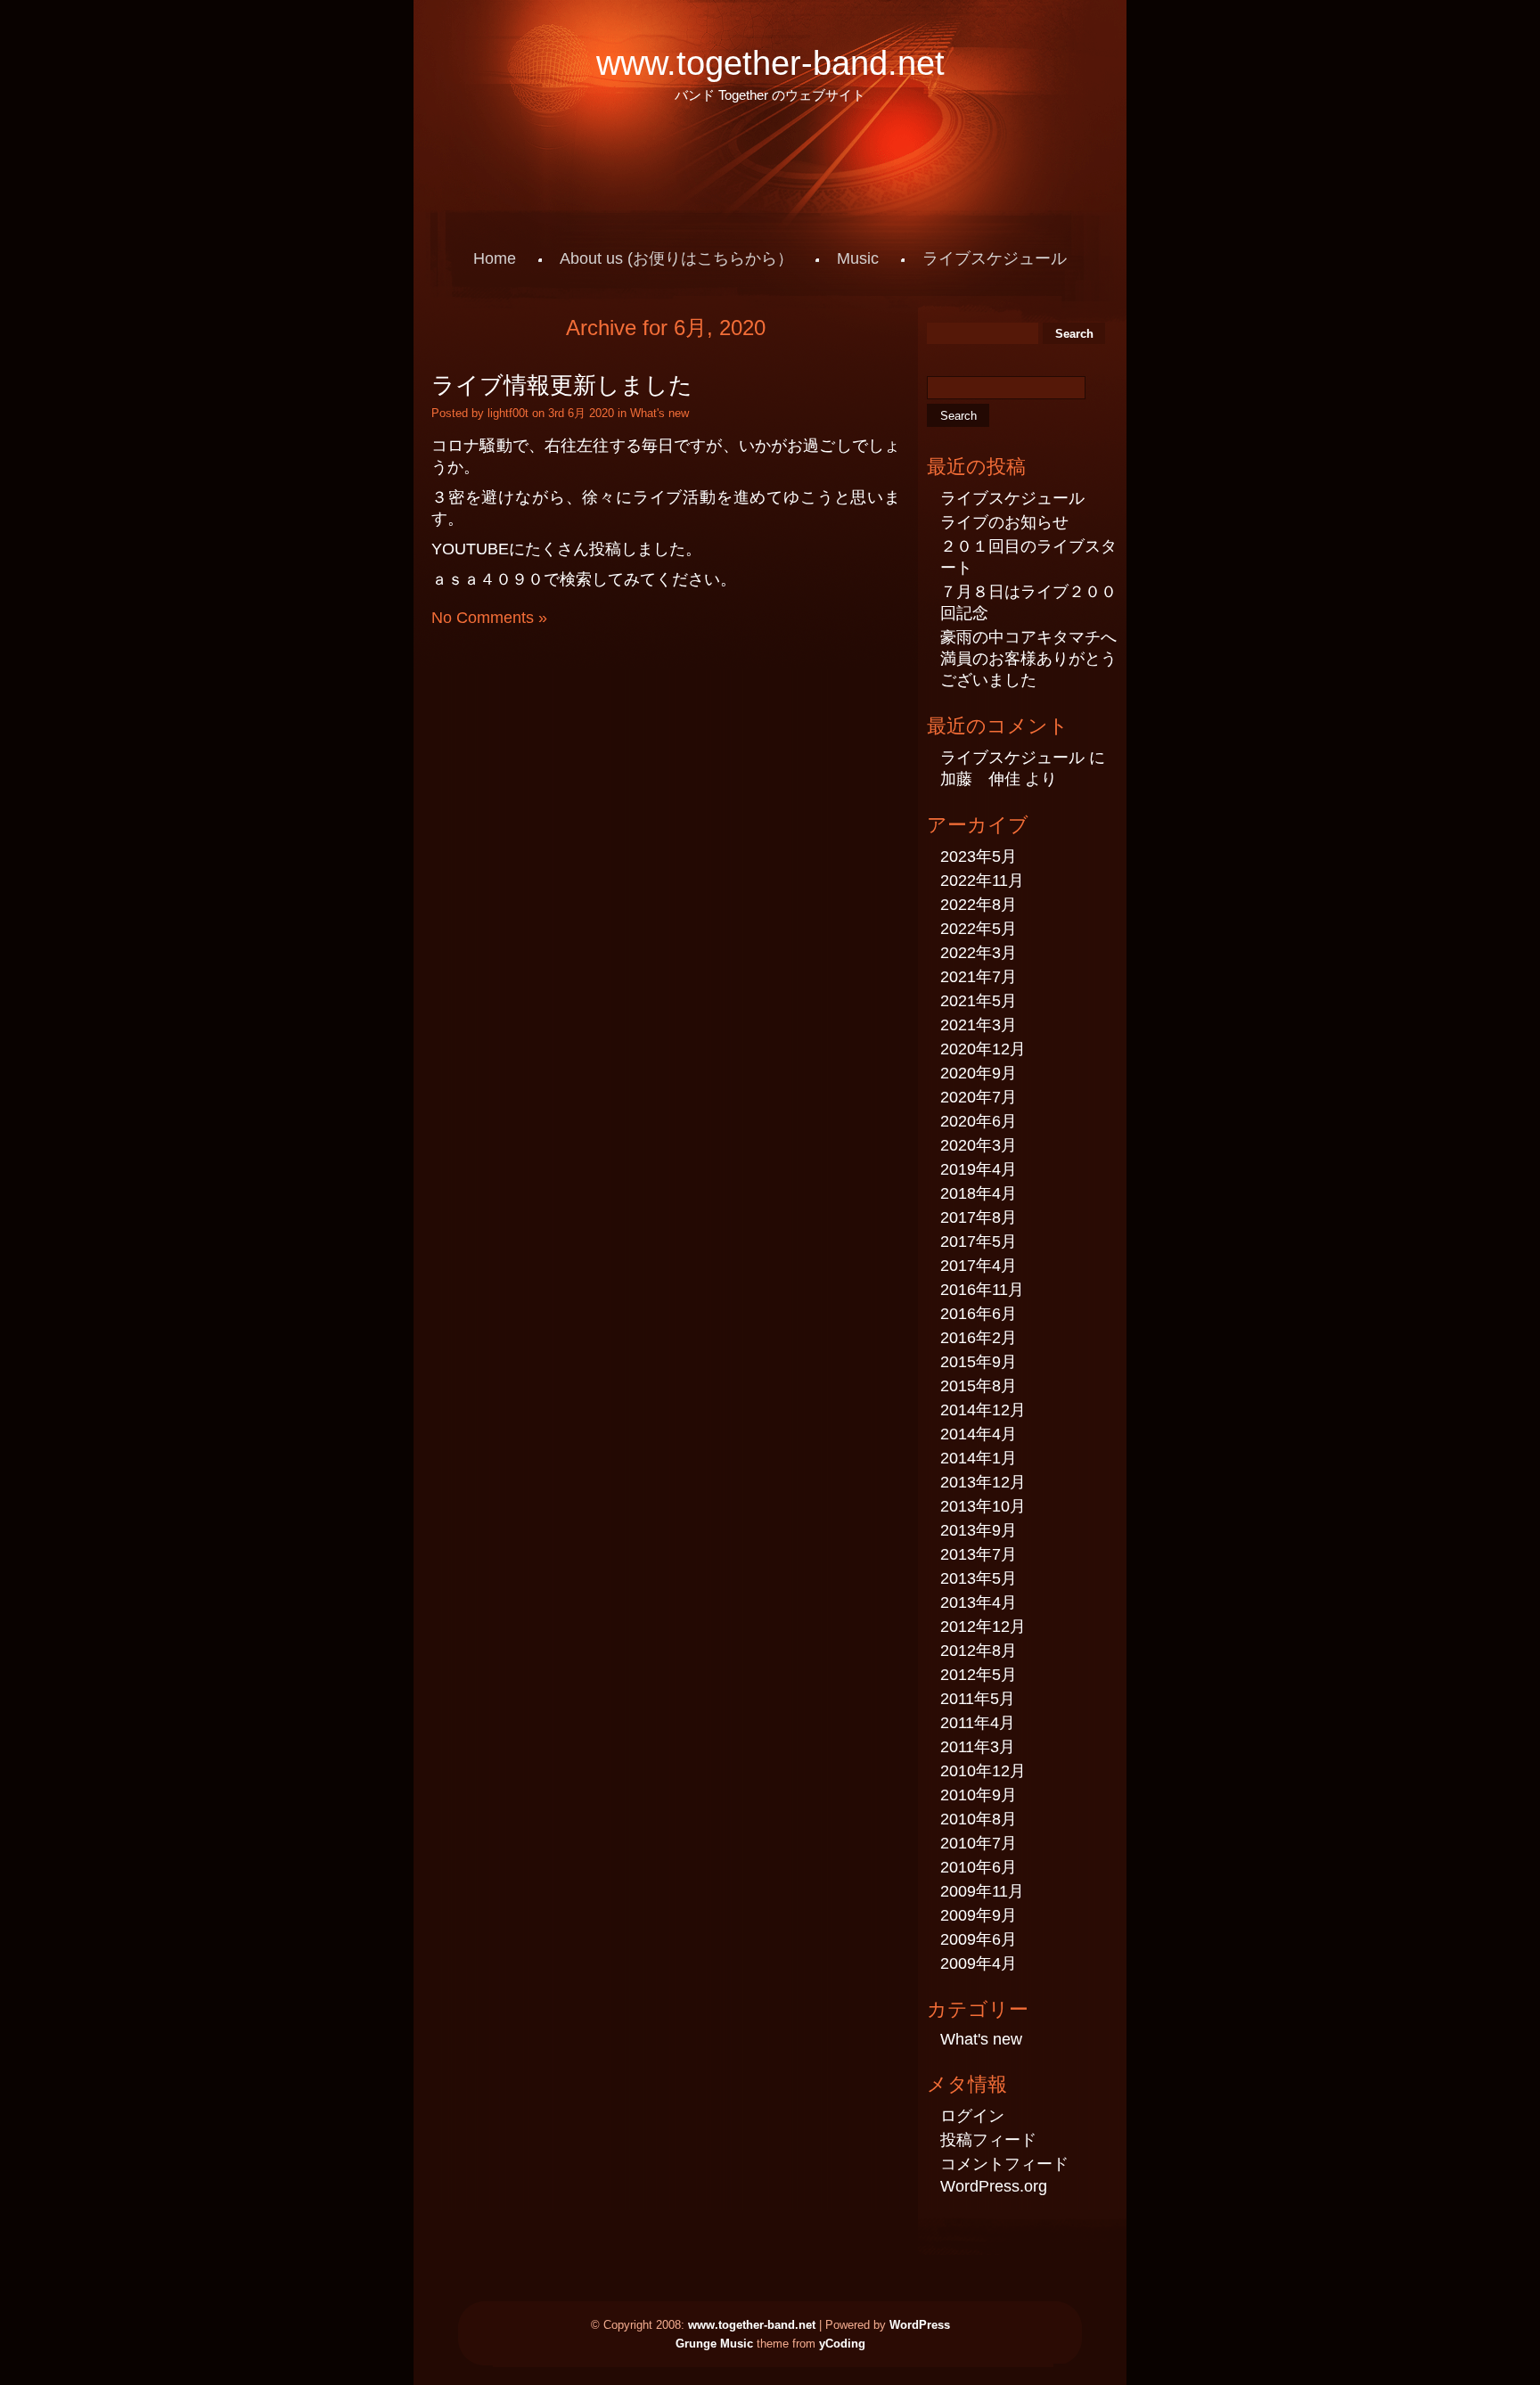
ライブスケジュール (995, 258)
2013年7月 (979, 1554)
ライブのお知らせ (1004, 522)
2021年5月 (979, 1001)
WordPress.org (994, 2186)
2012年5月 (979, 1675)
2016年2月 (979, 1338)
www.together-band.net (770, 63)
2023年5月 (979, 856)
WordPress (920, 2325)
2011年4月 (978, 1723)
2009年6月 (979, 1939)
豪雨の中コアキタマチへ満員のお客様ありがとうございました (1028, 659)
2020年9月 (979, 1073)
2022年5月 (979, 929)
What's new (659, 413)
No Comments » (489, 618)
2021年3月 (979, 1025)
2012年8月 (979, 1651)
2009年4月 (979, 1963)
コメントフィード (1004, 2164)
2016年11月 (982, 1290)
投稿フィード (988, 2140)
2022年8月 (979, 905)
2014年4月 (979, 1434)
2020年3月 (979, 1145)
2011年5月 (978, 1699)
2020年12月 (983, 1049)
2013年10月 (983, 1506)
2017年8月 (979, 1217)
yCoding (842, 2344)
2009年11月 (982, 1891)
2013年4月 (979, 1602)
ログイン (972, 2116)
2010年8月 (979, 1819)
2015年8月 (979, 1386)
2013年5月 (979, 1578)
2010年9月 (979, 1795)
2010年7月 (979, 1843)
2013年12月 (983, 1482)
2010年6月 (979, 1867)
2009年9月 (979, 1915)
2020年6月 (979, 1121)
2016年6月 (979, 1314)
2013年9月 (979, 1530)
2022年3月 (979, 953)
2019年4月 (979, 1169)
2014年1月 (979, 1458)
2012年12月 (983, 1627)
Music (858, 258)
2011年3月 (978, 1747)
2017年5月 (979, 1242)
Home (495, 258)
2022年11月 (982, 881)
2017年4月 (979, 1266)
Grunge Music (714, 2344)
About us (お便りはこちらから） (676, 258)
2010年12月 (983, 1771)
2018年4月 (979, 1193)
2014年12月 (983, 1410)
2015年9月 (979, 1362)
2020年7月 (979, 1097)
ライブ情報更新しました (562, 385)
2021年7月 (979, 977)
